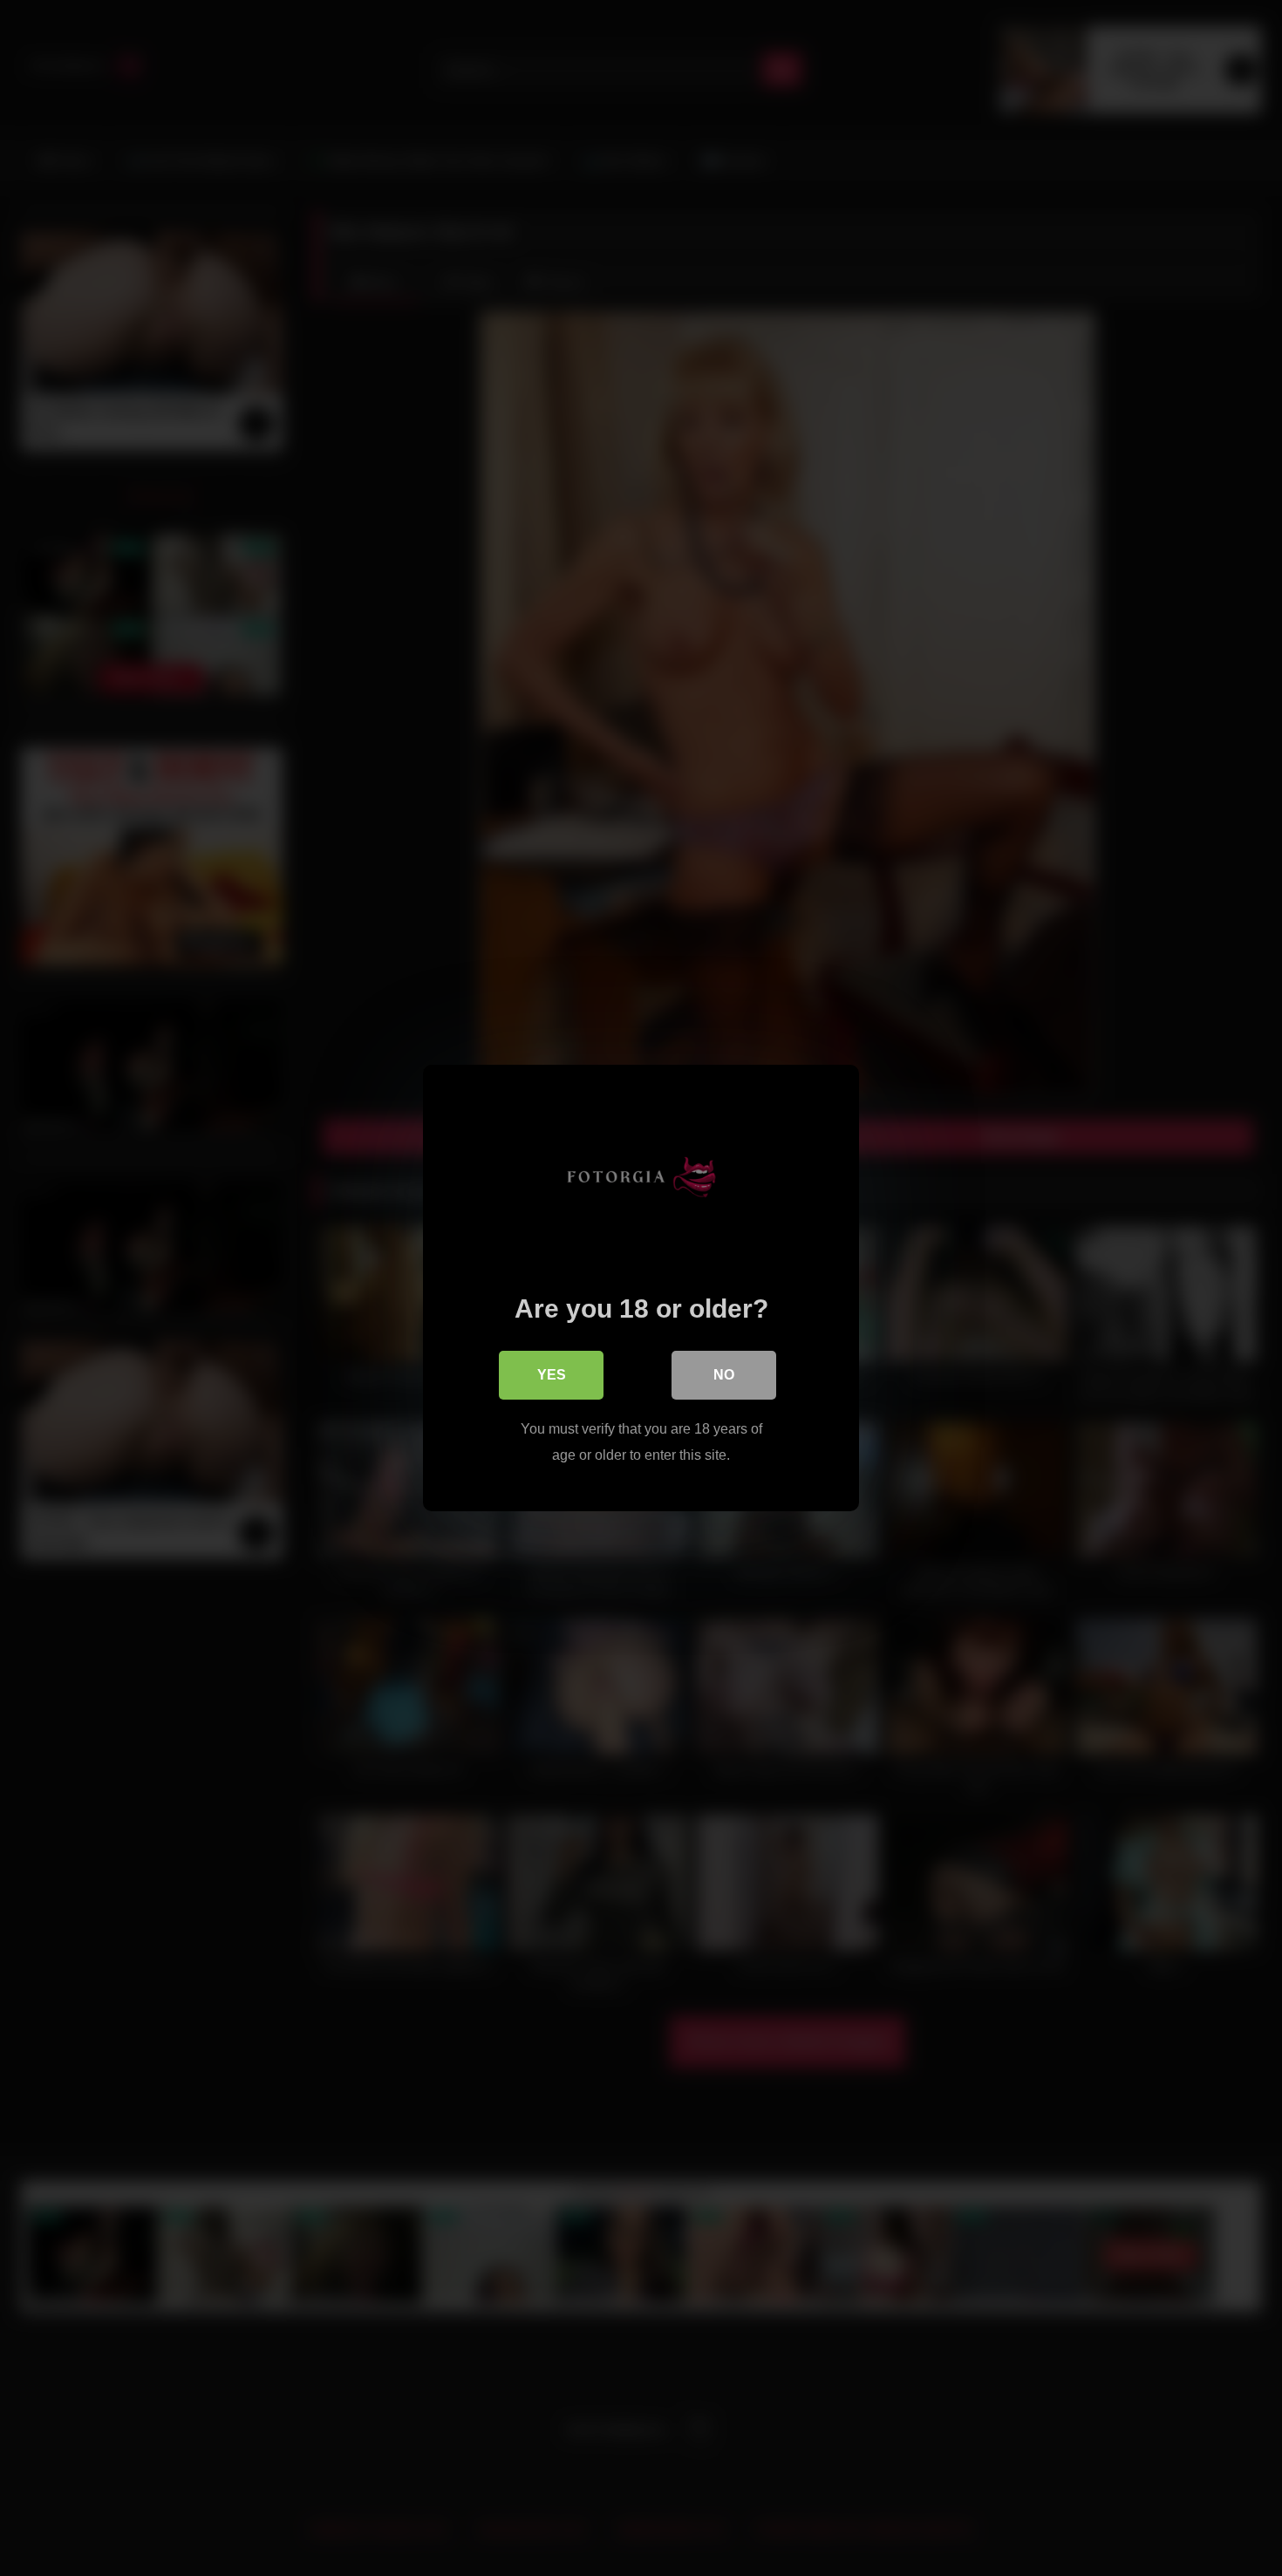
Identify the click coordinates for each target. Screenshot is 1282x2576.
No (724, 1375)
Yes (552, 1375)
